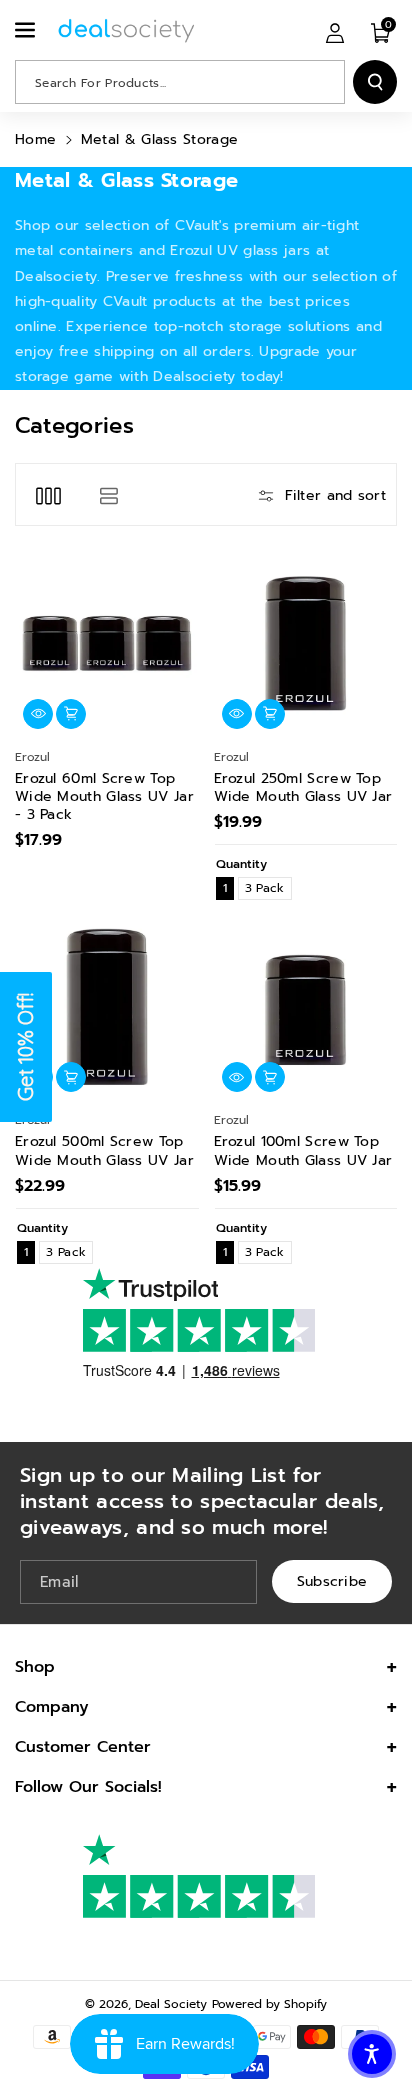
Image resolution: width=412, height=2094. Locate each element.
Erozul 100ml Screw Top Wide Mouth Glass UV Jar (303, 1151)
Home (35, 139)
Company (52, 1707)
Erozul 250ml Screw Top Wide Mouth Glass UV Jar (303, 788)
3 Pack (265, 888)
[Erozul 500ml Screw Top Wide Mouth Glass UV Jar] (107, 1007)
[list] (108, 494)
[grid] (48, 494)
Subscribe (332, 1581)
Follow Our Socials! (88, 1787)
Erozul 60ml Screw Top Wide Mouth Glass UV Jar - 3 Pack (104, 797)
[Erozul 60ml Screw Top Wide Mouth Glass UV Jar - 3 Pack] (107, 643)
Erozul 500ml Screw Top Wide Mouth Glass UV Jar (104, 1151)
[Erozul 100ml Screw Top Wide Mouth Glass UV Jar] (306, 1007)
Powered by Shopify (269, 2004)
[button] (27, 30)
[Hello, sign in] (335, 32)
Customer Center (83, 1747)
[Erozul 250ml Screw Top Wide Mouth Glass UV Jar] (306, 643)
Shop (35, 1667)
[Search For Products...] (375, 82)
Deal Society (171, 2004)
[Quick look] (38, 714)
